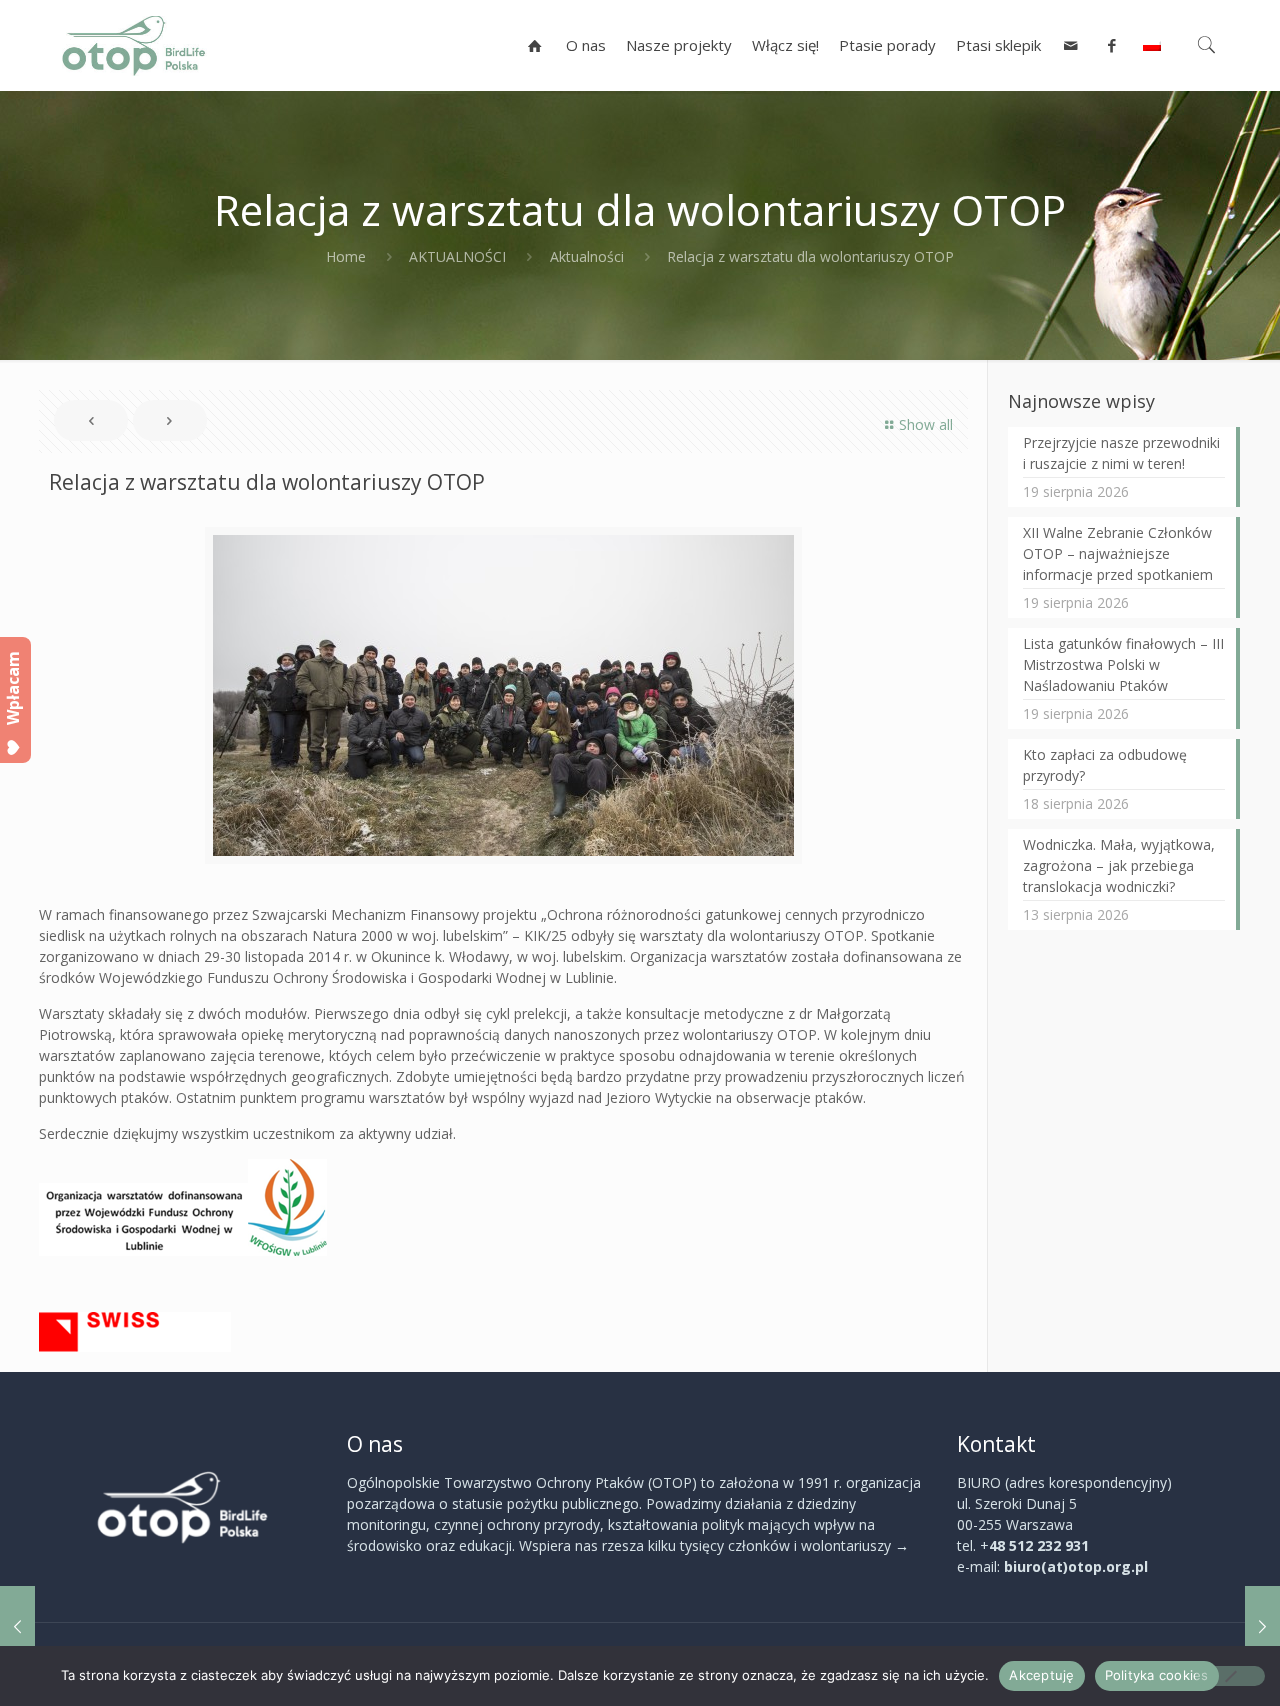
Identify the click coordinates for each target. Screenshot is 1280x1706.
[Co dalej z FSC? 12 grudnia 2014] (1262, 1626)
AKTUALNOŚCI (457, 256)
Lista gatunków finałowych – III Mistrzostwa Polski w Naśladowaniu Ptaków (1123, 664)
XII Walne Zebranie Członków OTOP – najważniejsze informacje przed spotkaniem (1118, 553)
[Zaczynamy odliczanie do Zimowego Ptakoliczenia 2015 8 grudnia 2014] (17, 1626)
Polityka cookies (1157, 1675)
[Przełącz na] (1152, 45)
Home (346, 256)
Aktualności (587, 256)
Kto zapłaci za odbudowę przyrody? (1105, 765)
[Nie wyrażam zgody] (1230, 1676)
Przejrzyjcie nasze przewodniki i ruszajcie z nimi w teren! (1121, 453)
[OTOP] (134, 45)
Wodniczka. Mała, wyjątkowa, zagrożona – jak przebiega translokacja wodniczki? (1119, 865)
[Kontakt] (1071, 45)
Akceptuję (1041, 1675)
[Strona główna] (535, 45)
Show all (926, 424)
